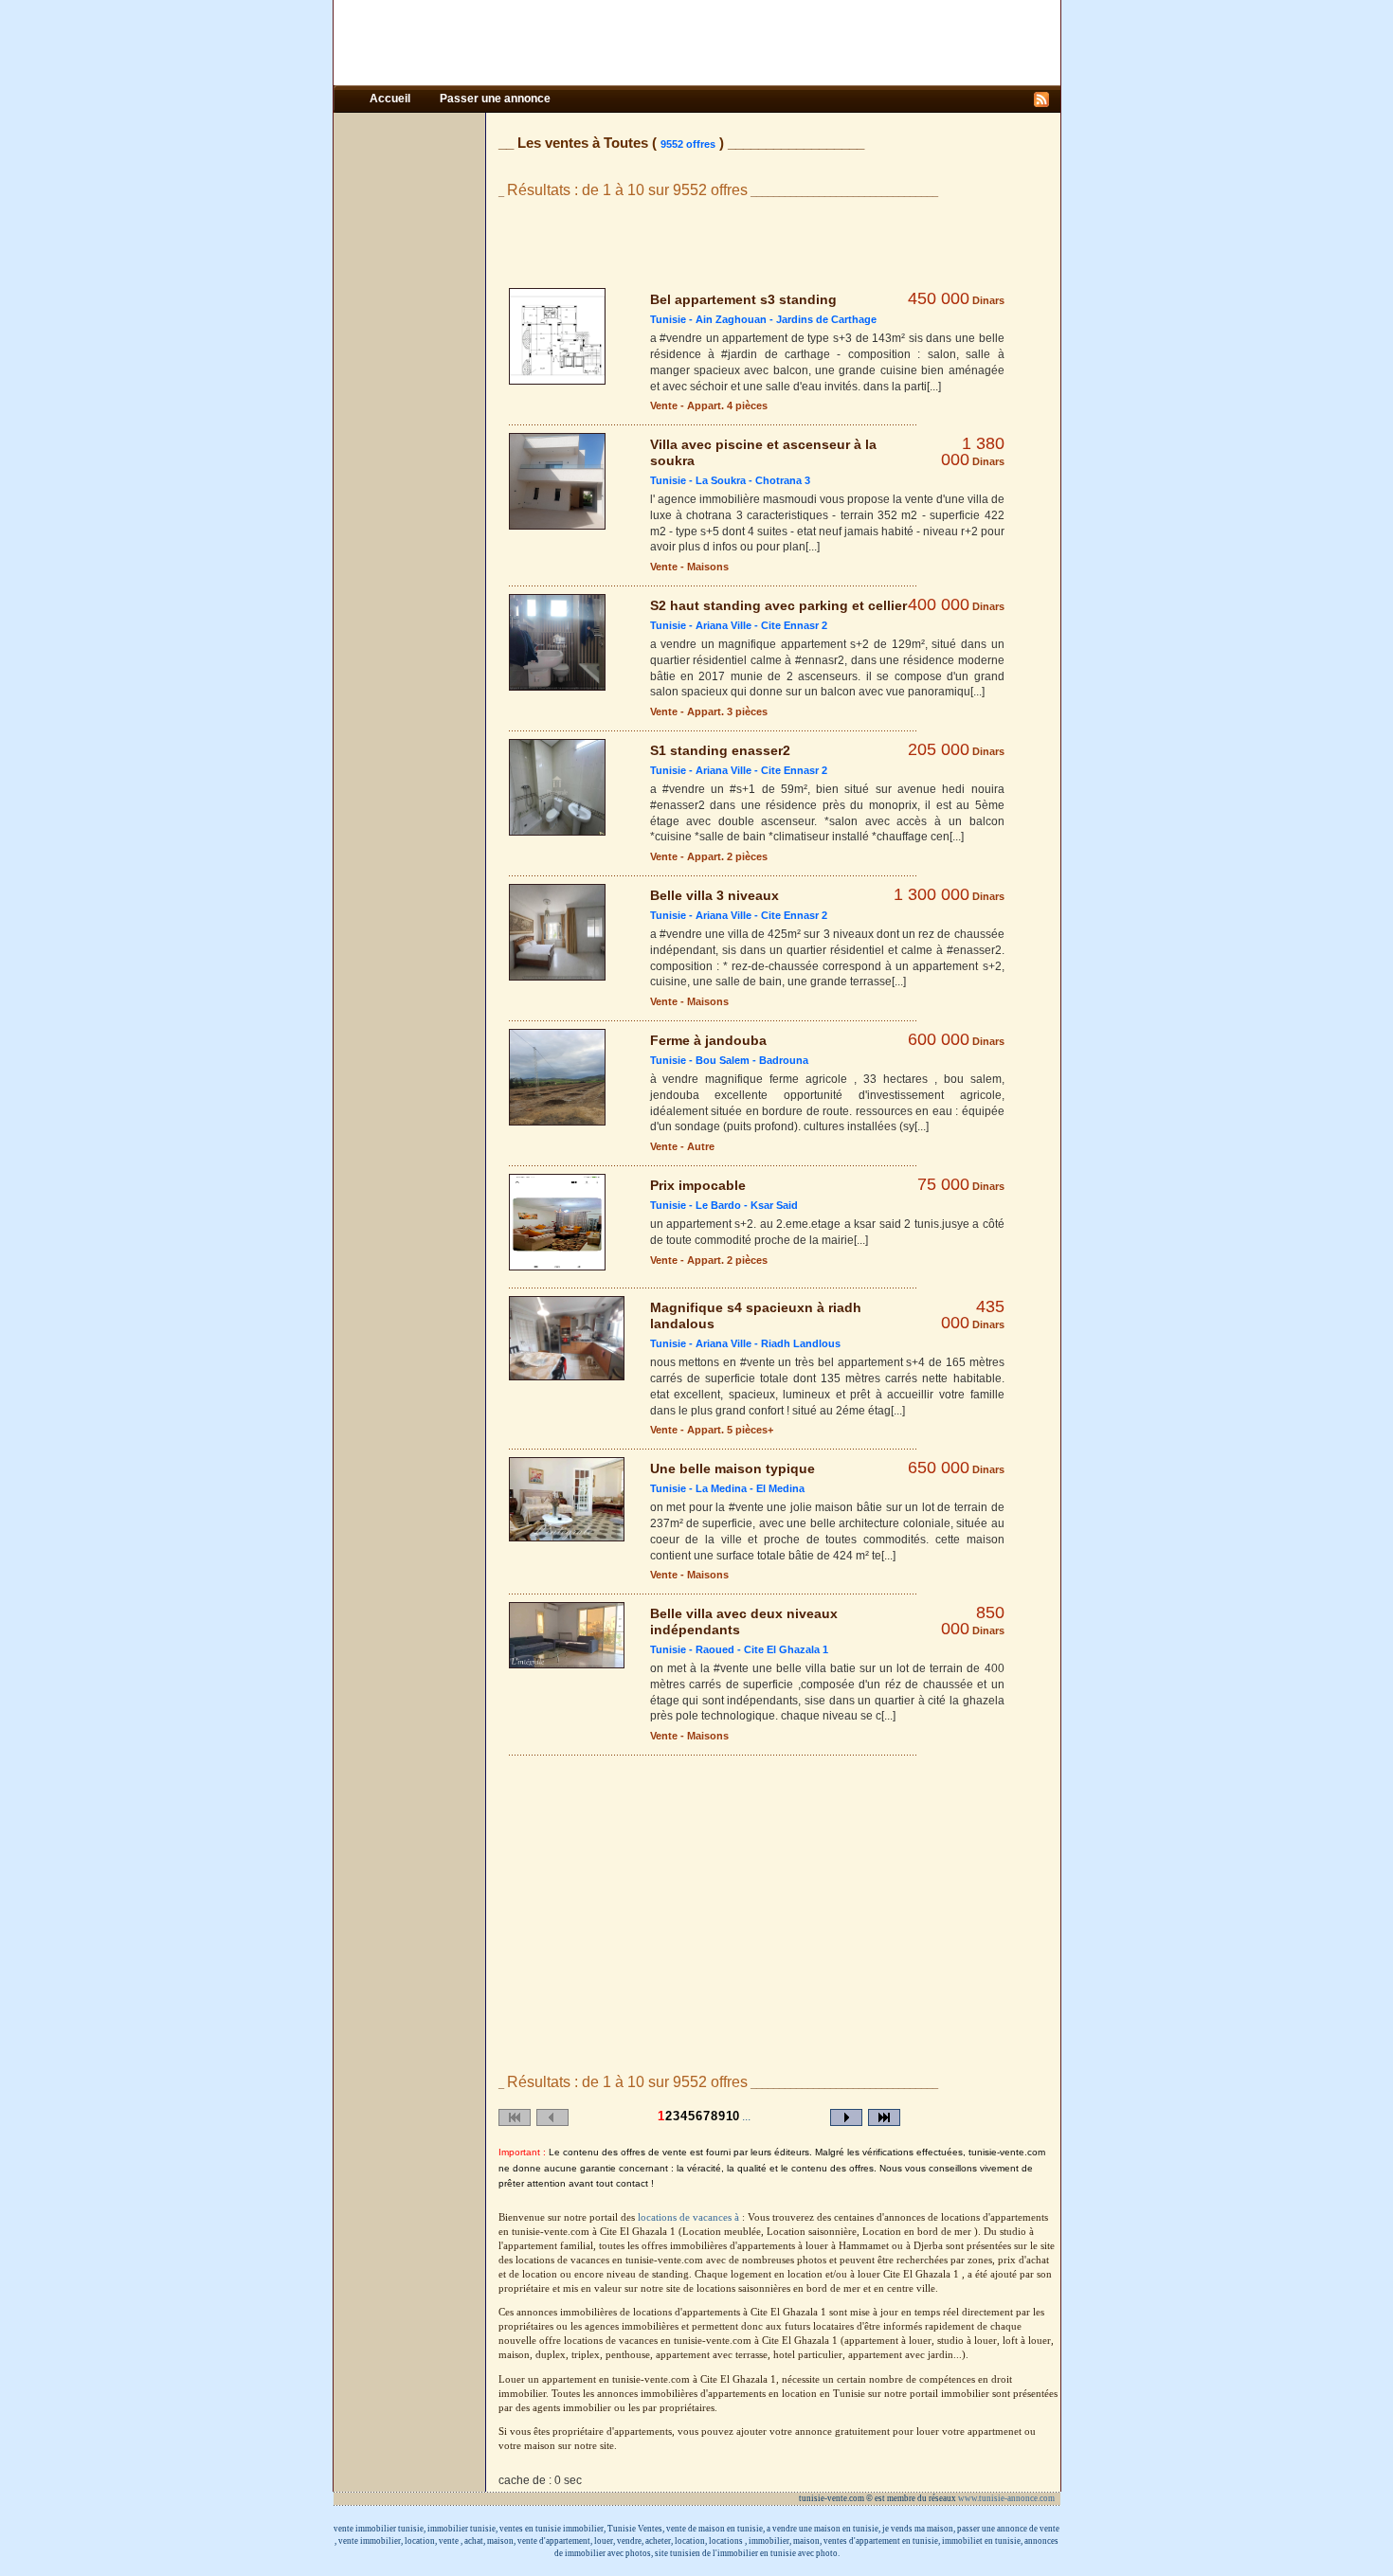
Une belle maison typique (733, 1468)
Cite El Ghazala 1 (786, 1649)
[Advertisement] (696, 43)
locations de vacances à (690, 2217)
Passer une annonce (495, 99)
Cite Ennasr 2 (794, 625)
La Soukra (721, 480)
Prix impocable (698, 1185)
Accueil (391, 99)
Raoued (715, 1649)
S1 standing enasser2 (720, 750)
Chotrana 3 (783, 480)
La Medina (721, 1488)
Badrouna (784, 1060)
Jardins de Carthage (826, 319)
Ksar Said (774, 1205)
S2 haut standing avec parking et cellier (778, 605)
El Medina (780, 1488)
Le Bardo (718, 1205)
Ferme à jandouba (708, 1040)
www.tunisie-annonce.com (1007, 2498)
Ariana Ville (724, 625)
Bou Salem (723, 1060)
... (746, 2117)
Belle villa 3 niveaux (715, 895)
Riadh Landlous (801, 1343)
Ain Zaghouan (731, 319)
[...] (934, 387)
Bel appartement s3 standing (743, 299)
